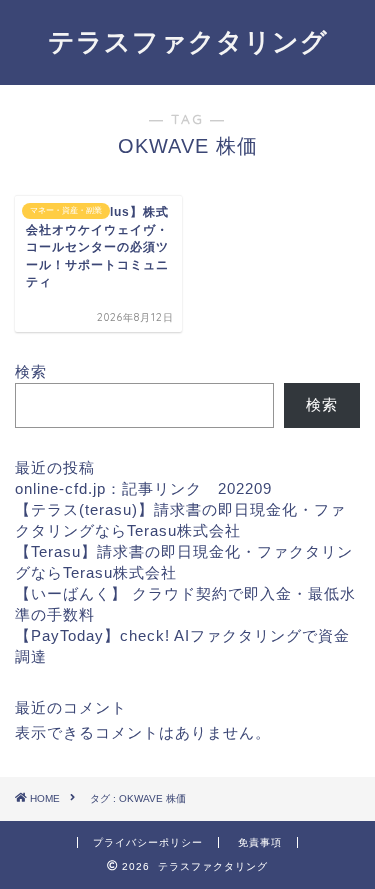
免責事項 (260, 842)
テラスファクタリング (188, 41)
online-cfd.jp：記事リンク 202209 (143, 488)
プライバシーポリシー (148, 842)
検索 (31, 371)
